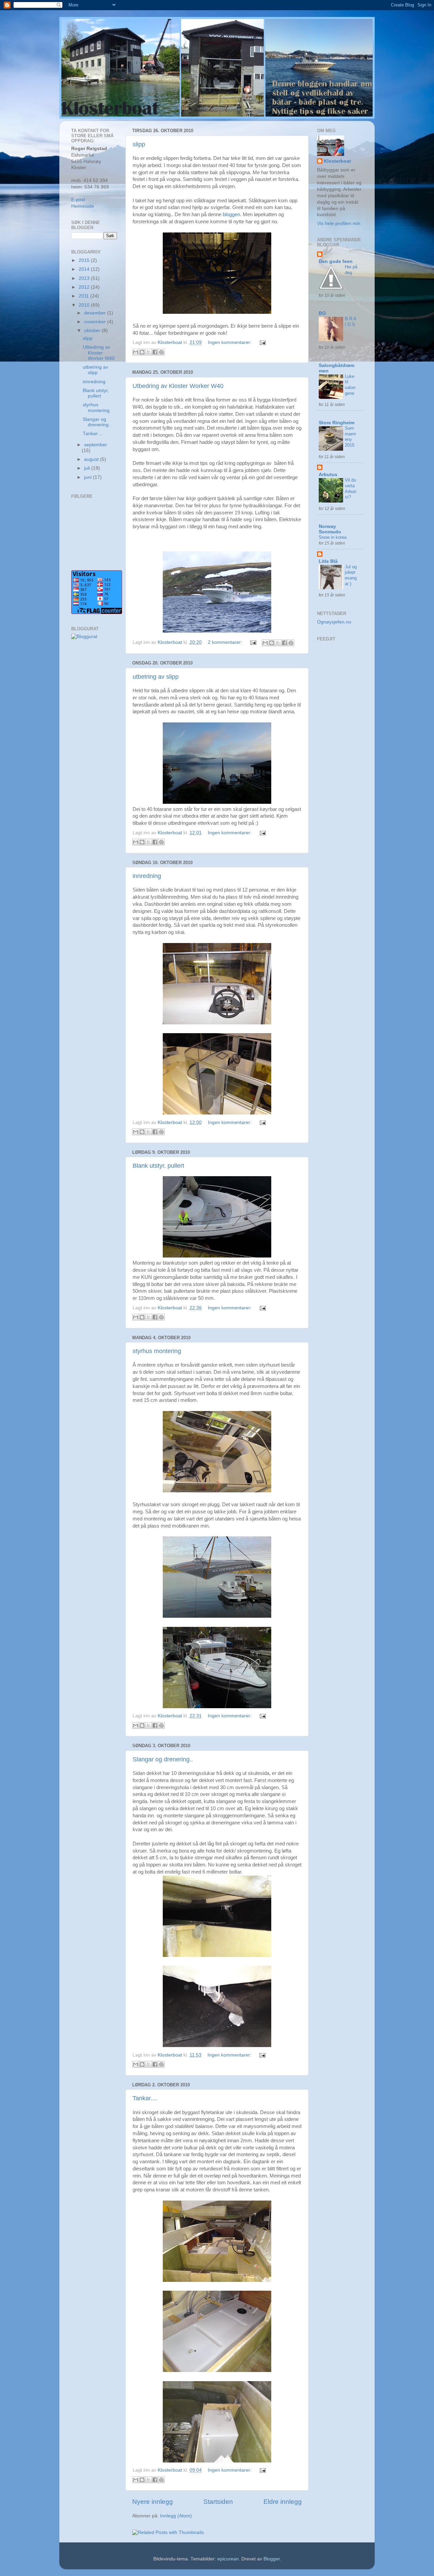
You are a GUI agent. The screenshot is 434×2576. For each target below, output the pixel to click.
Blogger (272, 2559)
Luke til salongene (350, 385)
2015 (85, 260)
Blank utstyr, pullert (158, 1166)
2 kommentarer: (226, 642)
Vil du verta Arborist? (351, 488)
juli (88, 468)
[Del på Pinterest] (161, 352)
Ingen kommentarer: (230, 342)
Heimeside (83, 206)
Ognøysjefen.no (334, 622)
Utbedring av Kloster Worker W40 (178, 386)
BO (322, 313)
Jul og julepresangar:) (351, 575)
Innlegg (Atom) (176, 2516)
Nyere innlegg (153, 2502)
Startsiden (218, 2502)
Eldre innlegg (283, 2502)
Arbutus (328, 475)
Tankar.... (145, 2098)
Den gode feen (336, 261)
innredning (147, 876)
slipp (139, 144)
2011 (84, 296)
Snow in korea (333, 537)
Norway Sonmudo (330, 529)
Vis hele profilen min (339, 223)
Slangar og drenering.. (163, 1759)
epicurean (228, 2559)
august (92, 459)
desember (96, 313)
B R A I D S (350, 322)
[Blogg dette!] (142, 352)
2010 (85, 305)
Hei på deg (351, 270)
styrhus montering (157, 1351)
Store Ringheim (337, 423)
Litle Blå (328, 561)
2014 (85, 269)
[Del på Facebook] (155, 352)
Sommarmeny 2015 (350, 437)
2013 (85, 278)
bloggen (231, 214)
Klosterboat (337, 161)
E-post (78, 200)
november (96, 322)
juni (88, 477)
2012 (85, 287)
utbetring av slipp (156, 677)
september (96, 445)
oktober (93, 331)
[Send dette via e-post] (136, 352)
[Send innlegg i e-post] (262, 342)
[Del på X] (149, 352)
